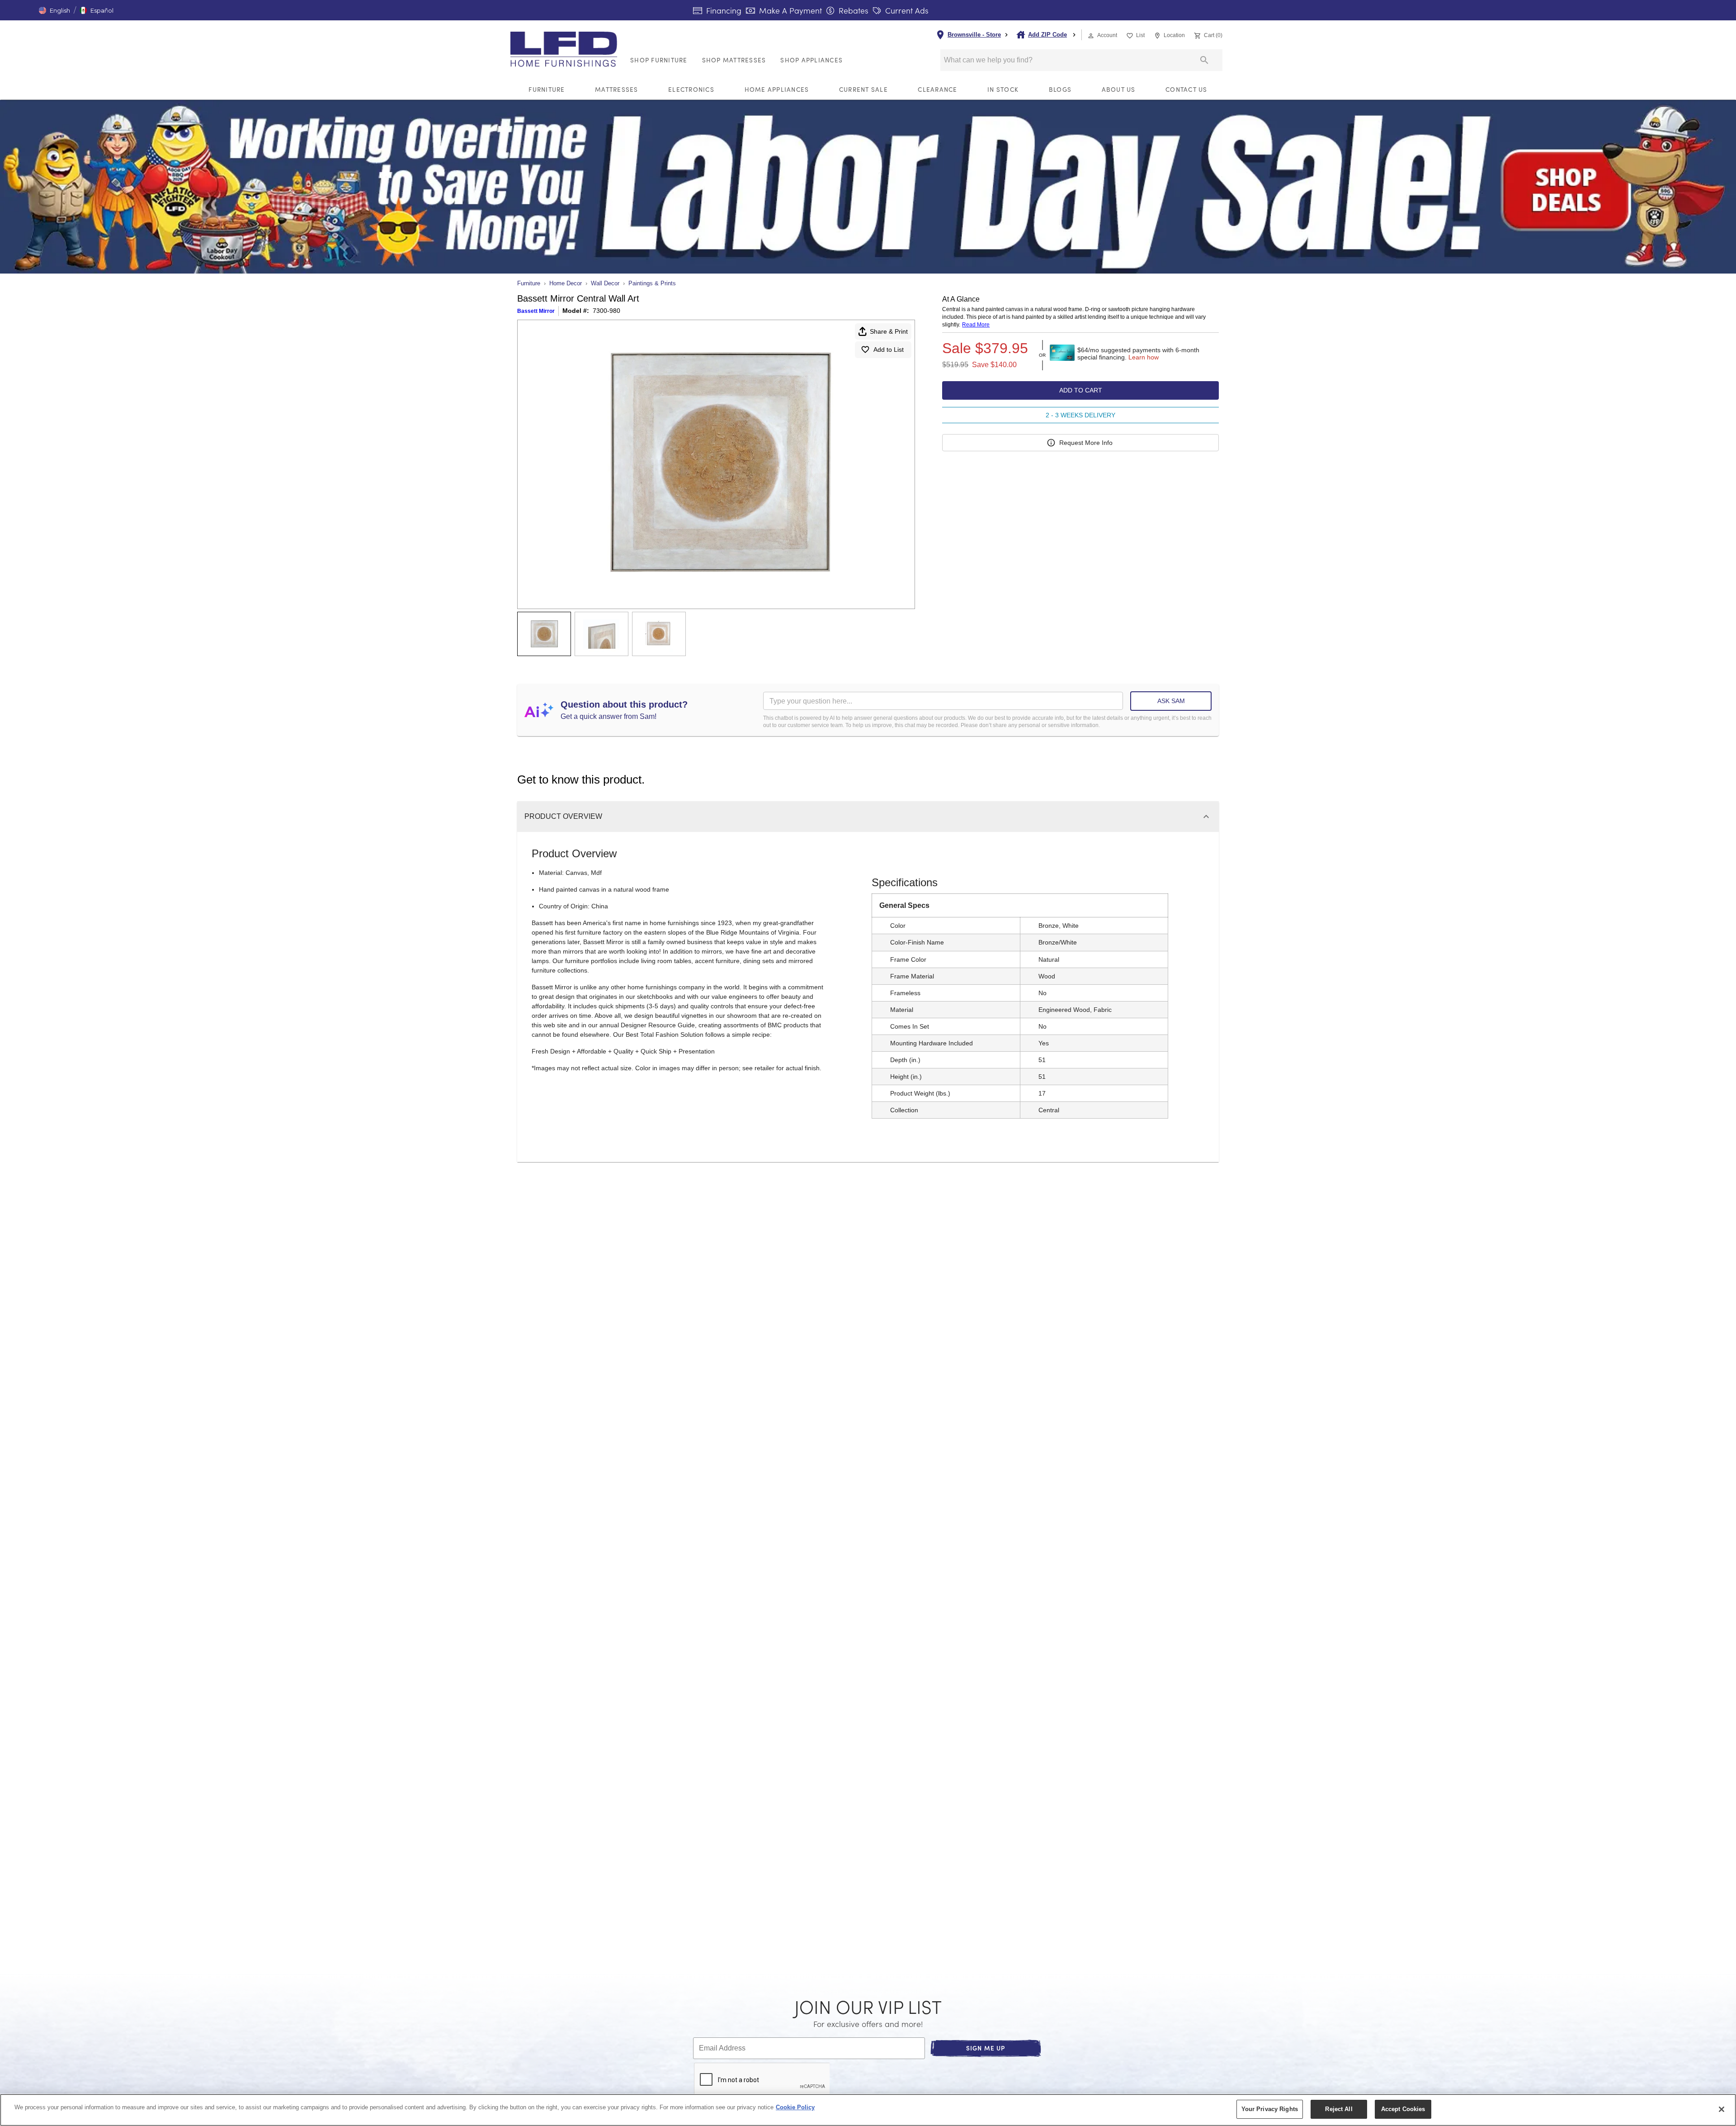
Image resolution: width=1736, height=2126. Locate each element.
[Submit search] (1204, 60)
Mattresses (617, 89)
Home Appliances (777, 89)
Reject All (1339, 2109)
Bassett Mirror (536, 311)
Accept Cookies (1403, 2109)
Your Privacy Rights (1270, 2109)
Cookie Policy (795, 2107)
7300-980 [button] (606, 311)
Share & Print (889, 331)
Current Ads (906, 10)
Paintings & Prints (652, 283)
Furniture (547, 89)
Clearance (937, 89)
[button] (54, 10)
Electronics (691, 89)
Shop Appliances (811, 60)
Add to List (889, 350)
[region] (868, 2110)
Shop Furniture (659, 60)
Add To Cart (1081, 390)
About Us (1119, 89)
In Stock (1003, 89)
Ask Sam (1171, 701)
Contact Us (1186, 89)
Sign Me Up (986, 2048)
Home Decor (566, 283)
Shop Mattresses (734, 60)
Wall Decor (605, 283)
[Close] (1722, 2109)
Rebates (852, 10)
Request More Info (1086, 443)
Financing (723, 10)
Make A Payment (789, 10)
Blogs (1060, 89)
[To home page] (566, 49)
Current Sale (863, 89)
